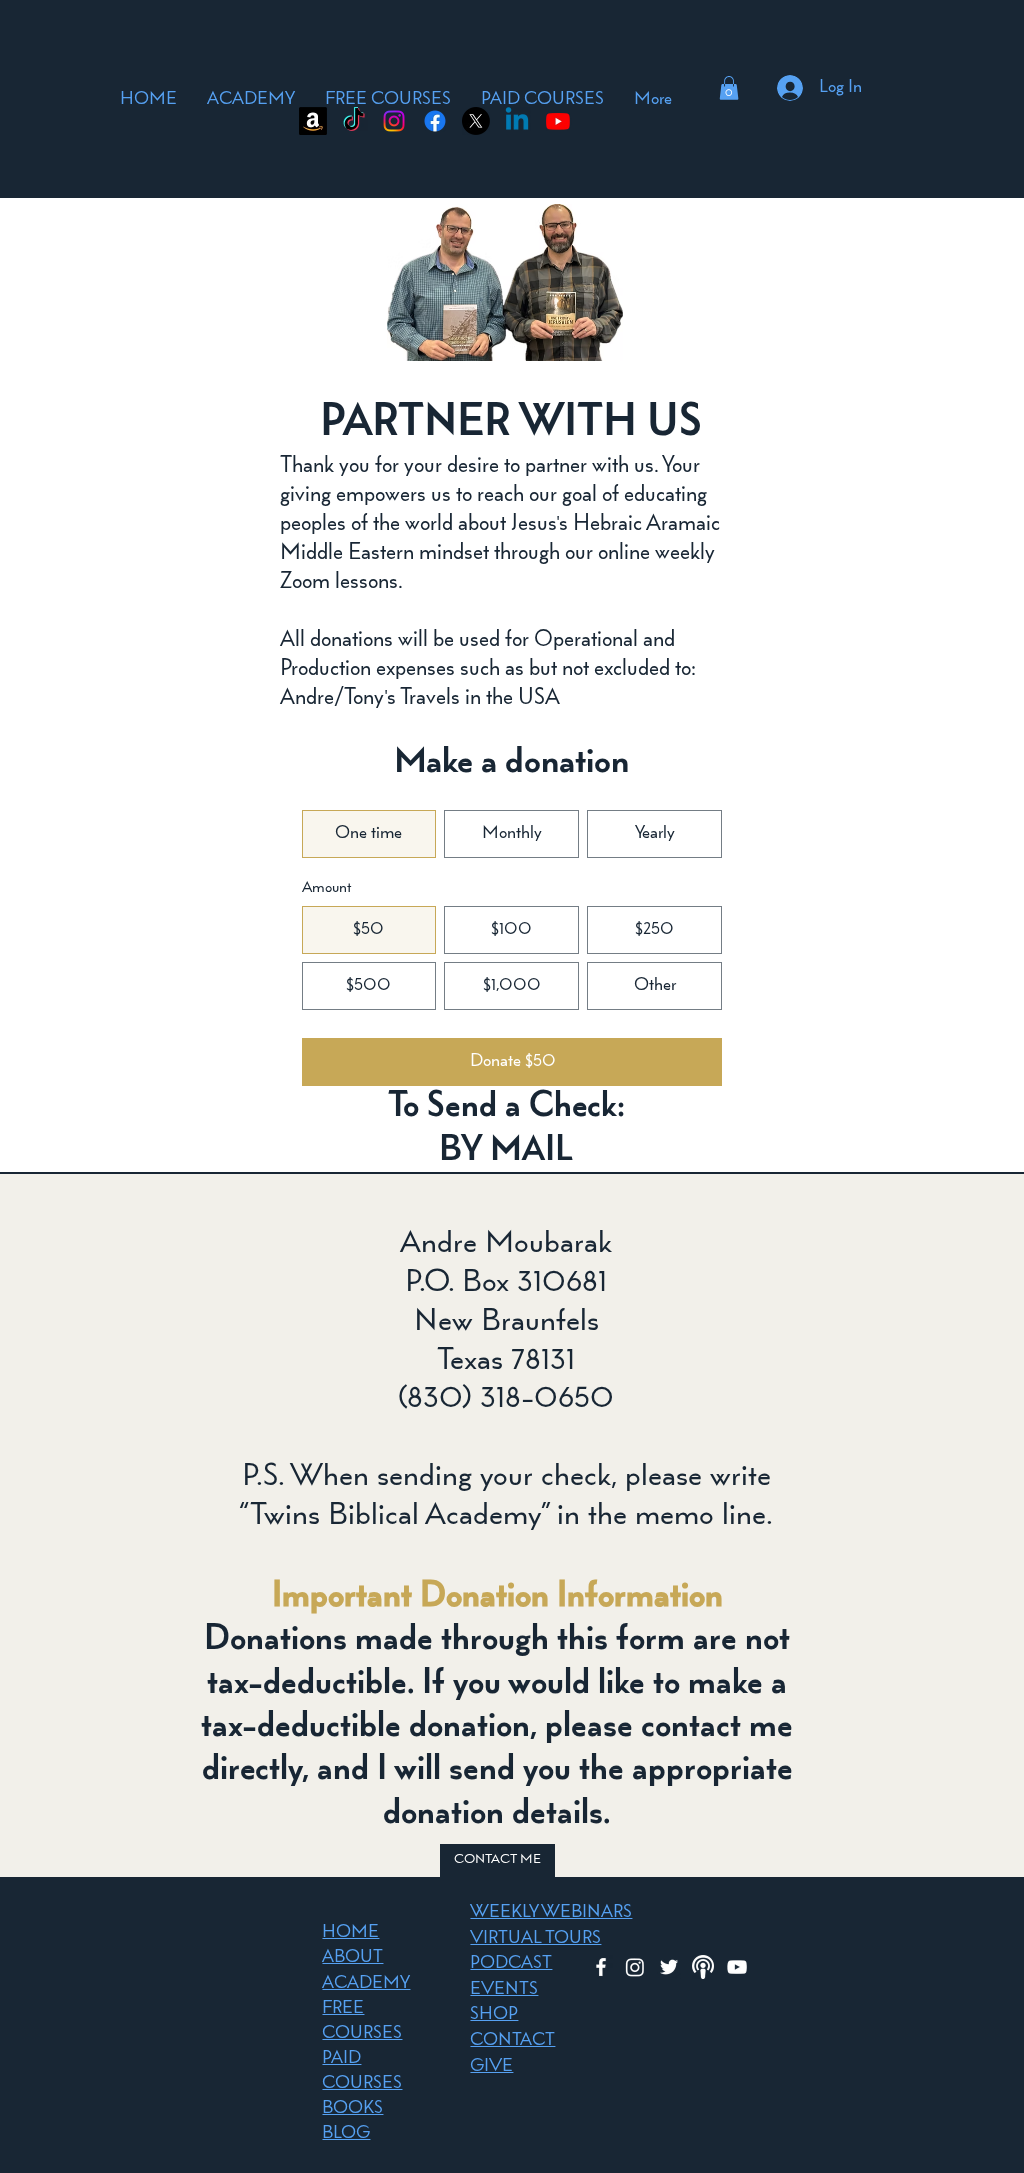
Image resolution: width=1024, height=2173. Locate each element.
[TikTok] (354, 121)
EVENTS (504, 1990)
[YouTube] (737, 1967)
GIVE (491, 2067)
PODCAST (511, 1964)
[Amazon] (313, 121)
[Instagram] (394, 121)
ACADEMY (366, 1984)
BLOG (346, 2134)
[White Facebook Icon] (601, 1967)
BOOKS (352, 2109)
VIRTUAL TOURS (535, 1939)
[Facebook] (435, 121)
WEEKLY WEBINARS (551, 1913)
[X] (476, 121)
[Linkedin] (517, 121)
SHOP (494, 2015)
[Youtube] (558, 121)
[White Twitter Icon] (669, 1967)
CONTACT (512, 2041)
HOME (350, 1933)
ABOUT (352, 1958)
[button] (729, 88)
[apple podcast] (703, 1967)
